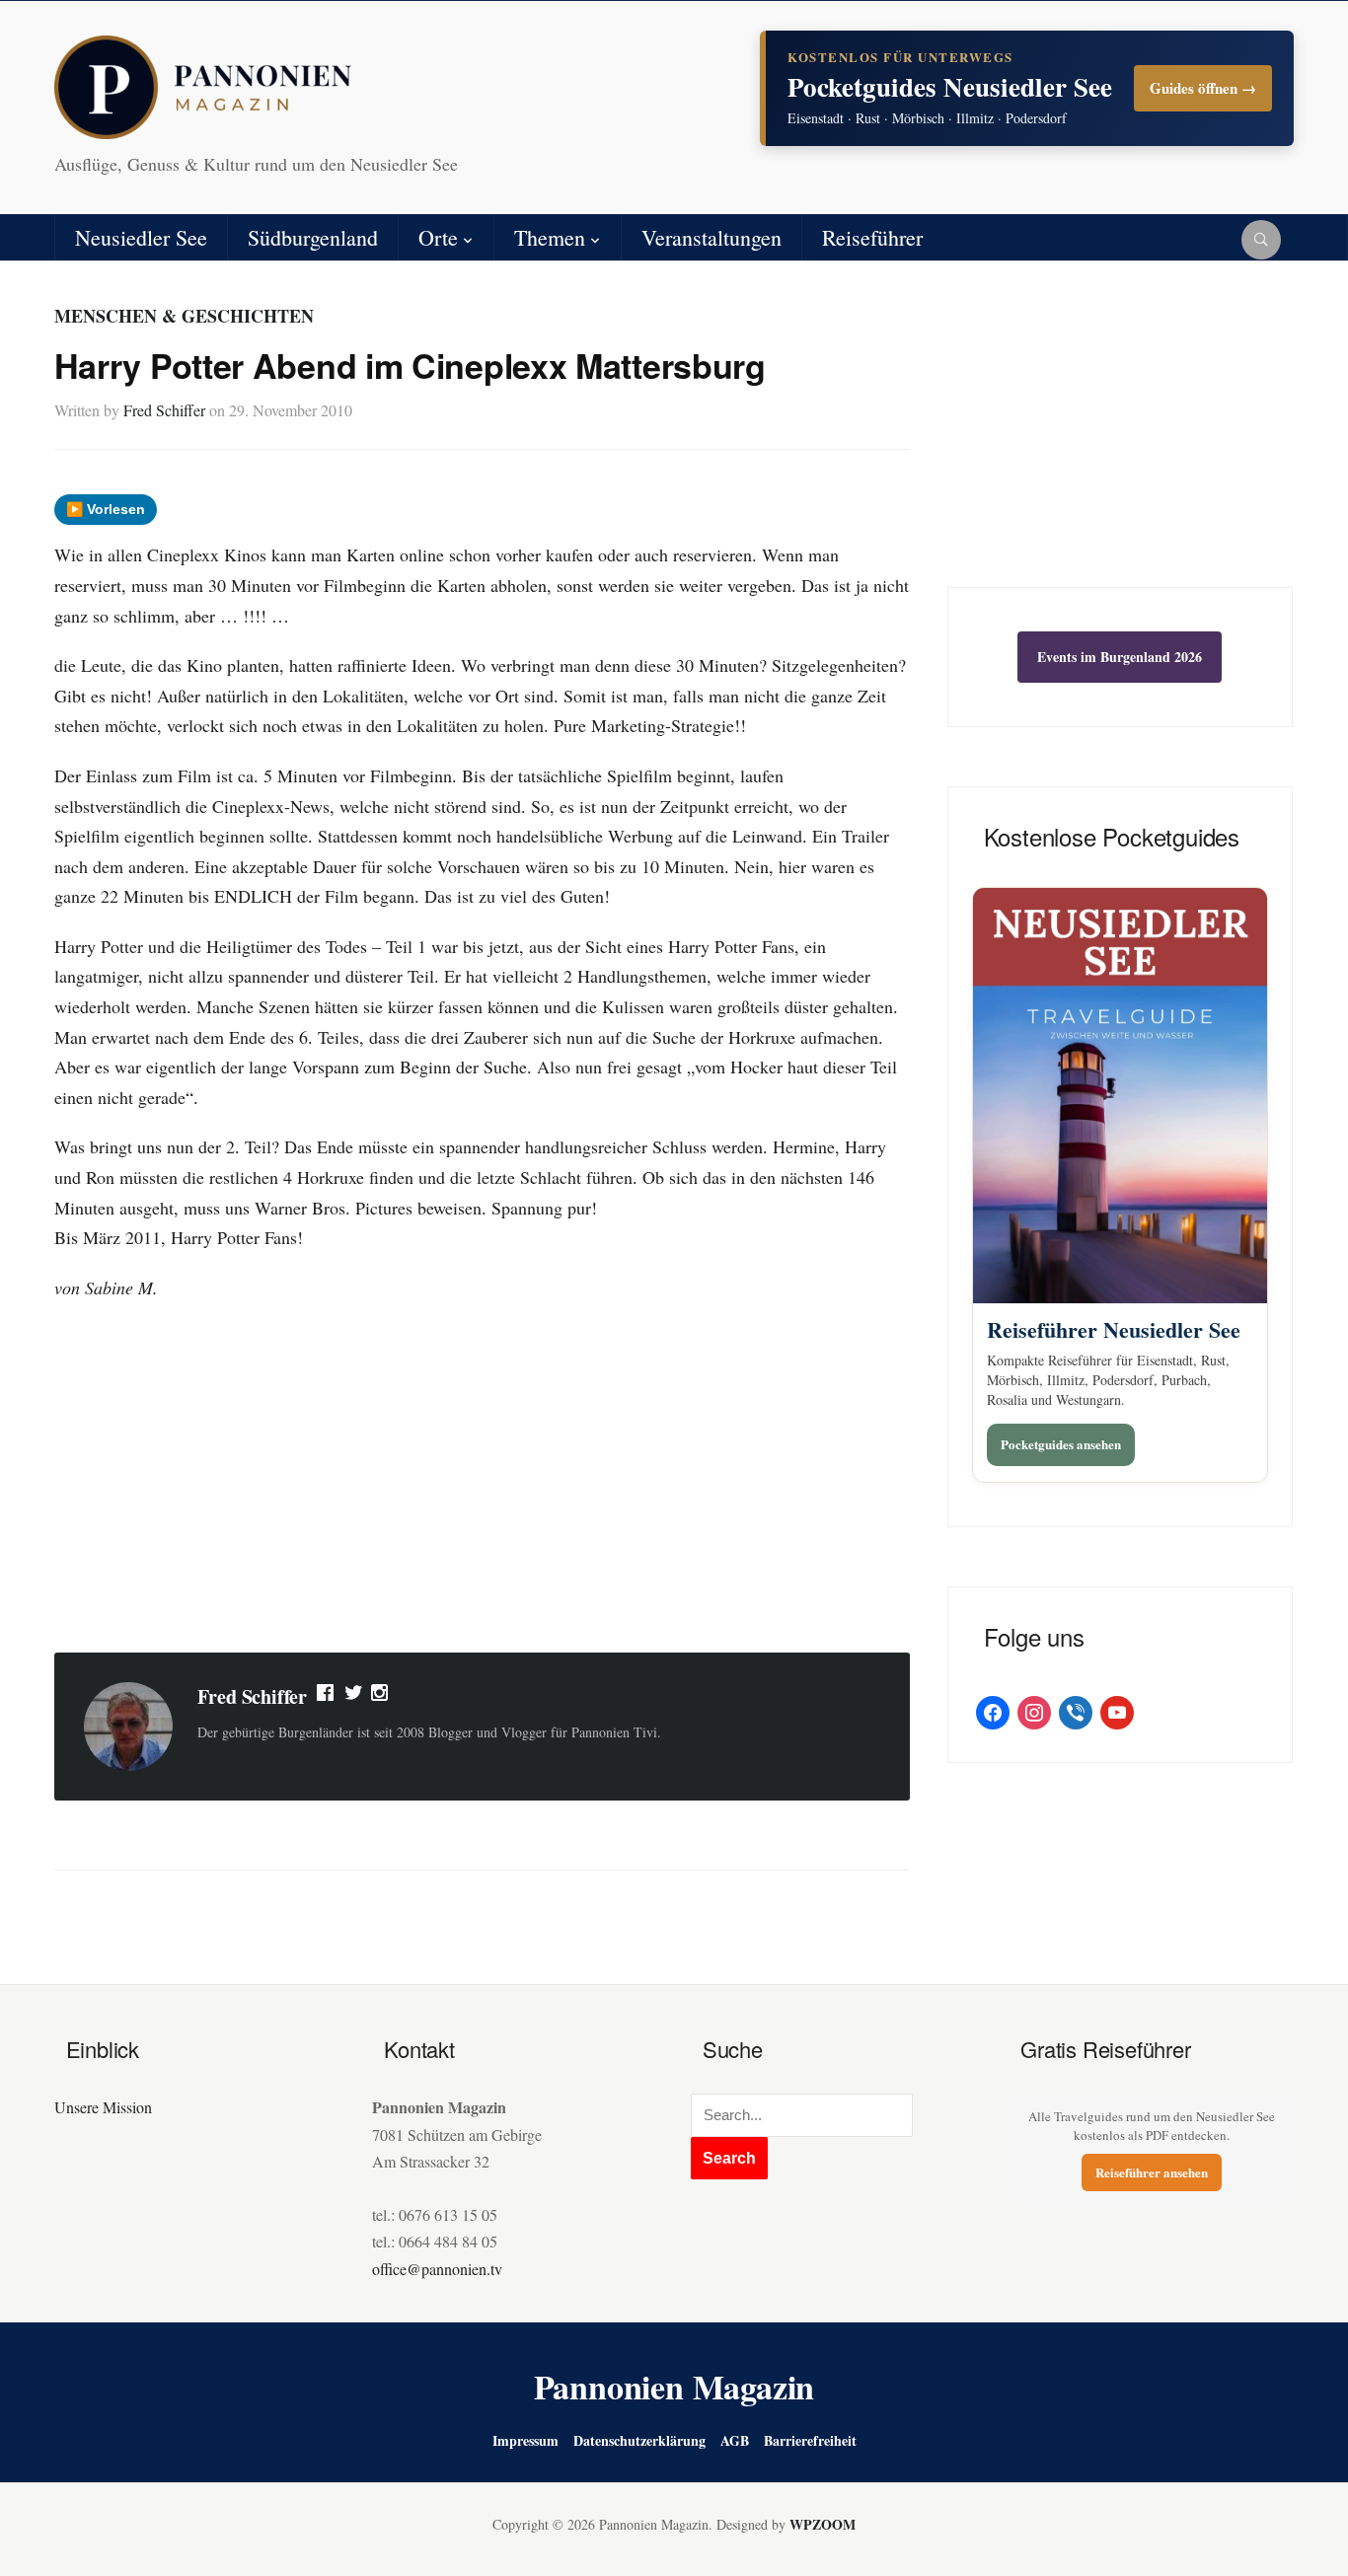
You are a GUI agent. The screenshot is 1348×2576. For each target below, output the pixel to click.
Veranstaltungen (711, 237)
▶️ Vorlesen (106, 509)
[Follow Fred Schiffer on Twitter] (354, 1697)
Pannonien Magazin (674, 2387)
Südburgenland (313, 237)
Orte (438, 237)
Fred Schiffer (164, 410)
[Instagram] (381, 1697)
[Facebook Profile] (327, 1697)
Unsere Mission (103, 2107)
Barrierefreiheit (810, 2440)
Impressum (525, 2440)
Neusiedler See (141, 237)
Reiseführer (872, 237)
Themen (550, 237)
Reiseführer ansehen (1152, 2172)
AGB (735, 2440)
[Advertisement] (482, 1480)
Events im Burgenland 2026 (1120, 657)
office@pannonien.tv (437, 2269)
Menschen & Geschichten (184, 316)
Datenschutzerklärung (639, 2440)
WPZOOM (823, 2524)
